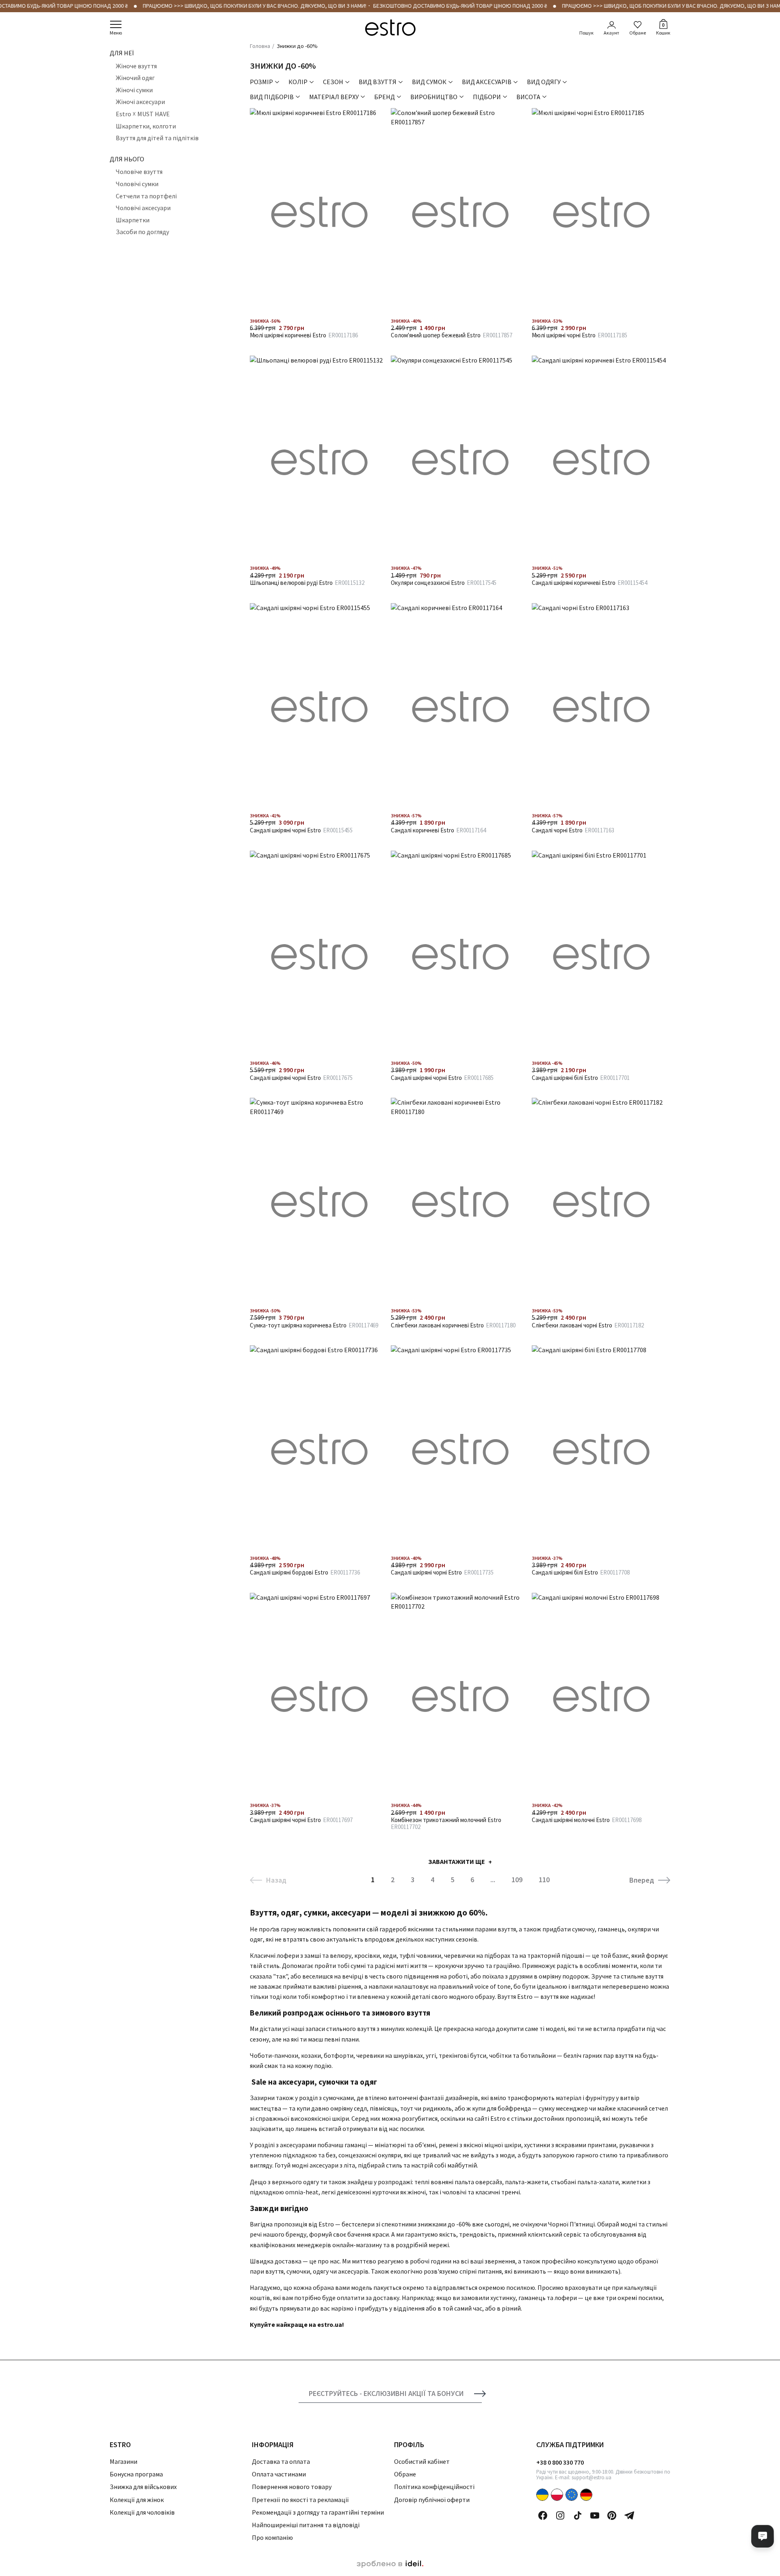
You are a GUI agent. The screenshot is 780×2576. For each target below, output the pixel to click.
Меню (116, 33)
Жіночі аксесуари (140, 102)
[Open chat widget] (763, 2536)
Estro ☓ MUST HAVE (143, 114)
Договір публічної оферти (432, 2500)
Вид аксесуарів (487, 82)
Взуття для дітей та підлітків (157, 138)
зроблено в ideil (390, 2564)
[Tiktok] (578, 2515)
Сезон (333, 82)
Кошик (663, 28)
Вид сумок (429, 82)
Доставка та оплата (281, 2461)
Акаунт (611, 33)
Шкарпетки (133, 220)
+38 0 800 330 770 (560, 2462)
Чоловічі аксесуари (143, 208)
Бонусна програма (136, 2474)
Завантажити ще (457, 1861)
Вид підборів (272, 97)
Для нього (127, 159)
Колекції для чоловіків (142, 2512)
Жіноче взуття (136, 66)
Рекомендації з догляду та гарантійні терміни (318, 2512)
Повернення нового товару (292, 2487)
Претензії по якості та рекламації (300, 2500)
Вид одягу (544, 82)
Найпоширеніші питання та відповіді (306, 2525)
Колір (298, 82)
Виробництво (434, 97)
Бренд (385, 97)
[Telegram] (629, 2515)
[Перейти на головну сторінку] (390, 28)
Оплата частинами (279, 2474)
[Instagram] (560, 2515)
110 (544, 1880)
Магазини (123, 2461)
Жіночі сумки (134, 90)
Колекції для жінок (137, 2500)
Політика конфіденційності (434, 2487)
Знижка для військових (143, 2487)
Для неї (122, 53)
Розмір (261, 82)
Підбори (487, 97)
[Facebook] (543, 2515)
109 (517, 1880)
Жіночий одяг (135, 78)
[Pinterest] (612, 2515)
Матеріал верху (334, 97)
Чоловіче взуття (139, 172)
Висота (528, 97)
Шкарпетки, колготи (146, 126)
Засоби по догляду (142, 232)
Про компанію (272, 2537)
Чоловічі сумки (137, 184)
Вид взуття (378, 82)
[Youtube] (595, 2515)
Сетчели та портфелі (146, 196)
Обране (638, 33)
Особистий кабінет (422, 2461)
